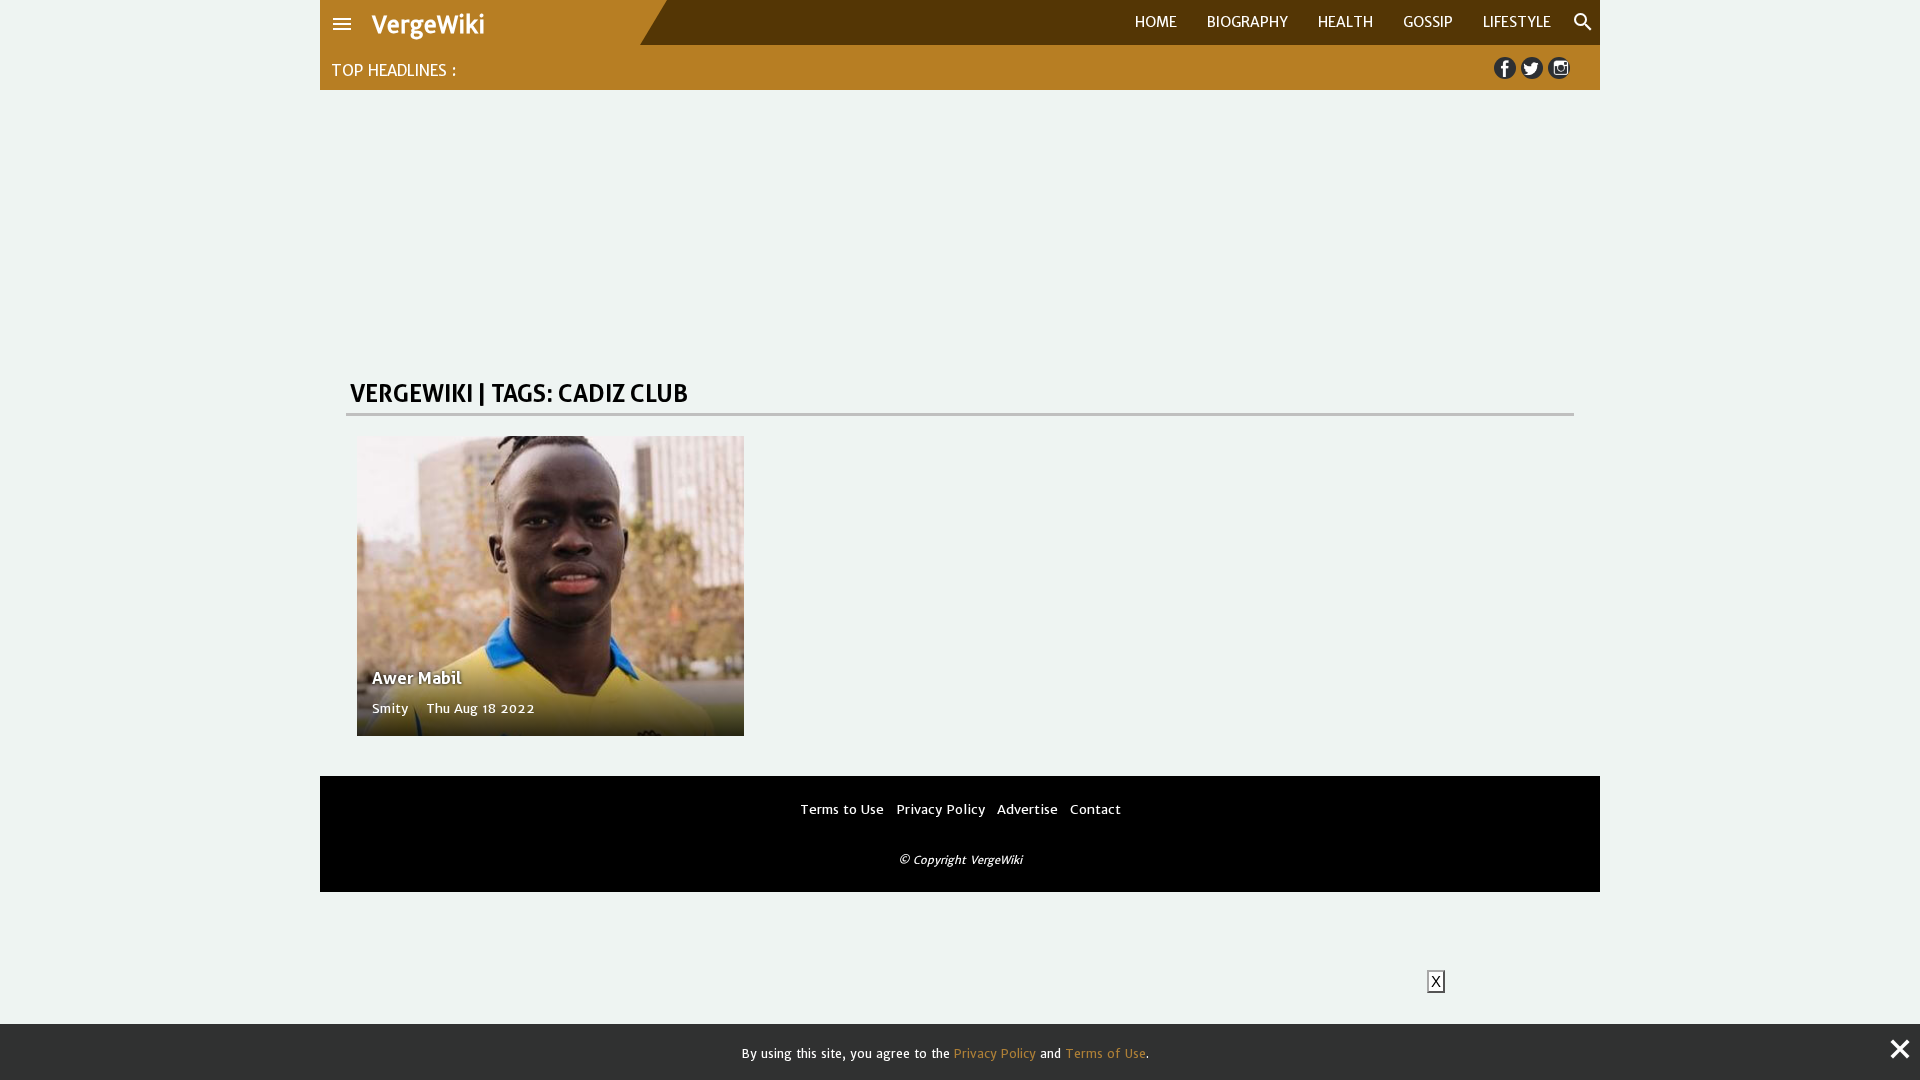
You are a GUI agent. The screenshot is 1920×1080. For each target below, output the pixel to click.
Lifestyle (1517, 22)
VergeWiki (428, 25)
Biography (1247, 22)
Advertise (1027, 809)
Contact (1095, 809)
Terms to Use (842, 809)
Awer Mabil (417, 678)
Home (1156, 22)
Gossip (1428, 22)
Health (1345, 22)
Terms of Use (1105, 1053)
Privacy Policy (995, 1053)
